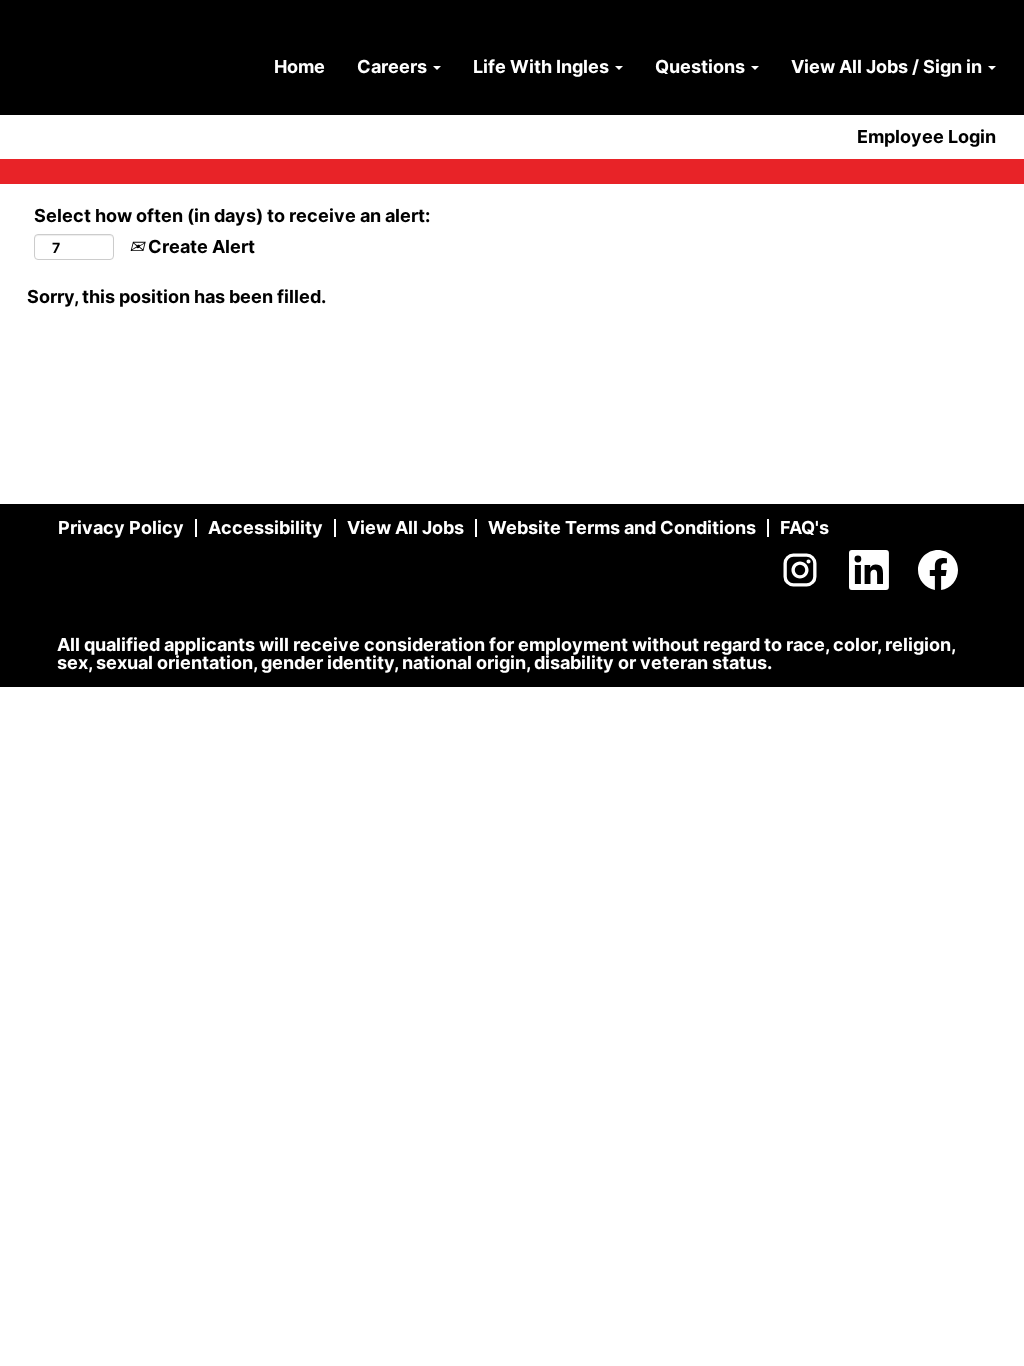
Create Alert (199, 246)
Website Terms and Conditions (622, 527)
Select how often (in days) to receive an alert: (232, 215)
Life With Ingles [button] (543, 66)
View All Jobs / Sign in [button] (888, 66)
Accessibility (265, 527)
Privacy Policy (121, 527)
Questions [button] (702, 66)
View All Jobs (405, 527)
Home (299, 66)
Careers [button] (394, 66)
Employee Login (926, 137)
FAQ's (804, 527)
